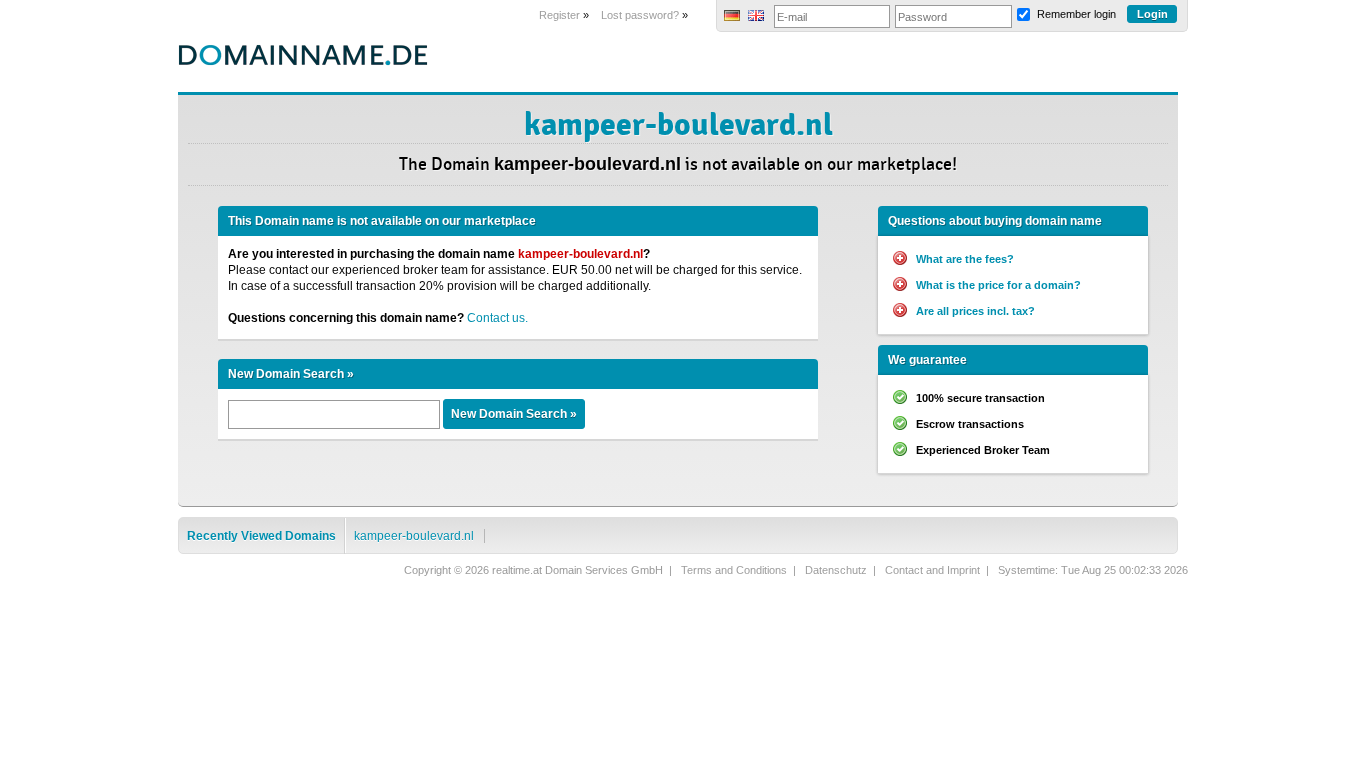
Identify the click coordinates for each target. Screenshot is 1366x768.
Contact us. (497, 318)
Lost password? (640, 15)
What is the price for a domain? (998, 285)
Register (559, 15)
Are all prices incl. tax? (975, 311)
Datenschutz (836, 570)
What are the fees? (965, 259)
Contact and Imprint (932, 570)
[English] (756, 17)
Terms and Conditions (734, 570)
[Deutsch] (732, 17)
